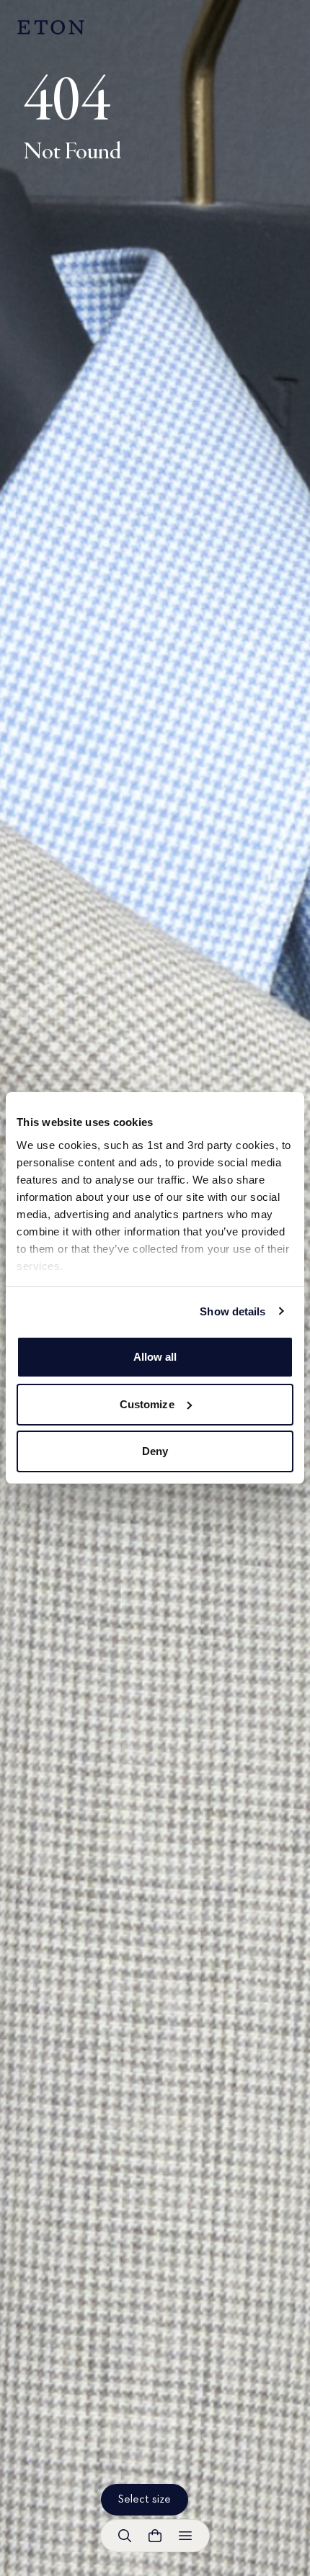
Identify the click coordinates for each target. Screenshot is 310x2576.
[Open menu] (185, 2536)
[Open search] (125, 2536)
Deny (155, 1451)
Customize (147, 1404)
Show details (232, 1311)
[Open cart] (155, 2536)
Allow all (155, 1357)
